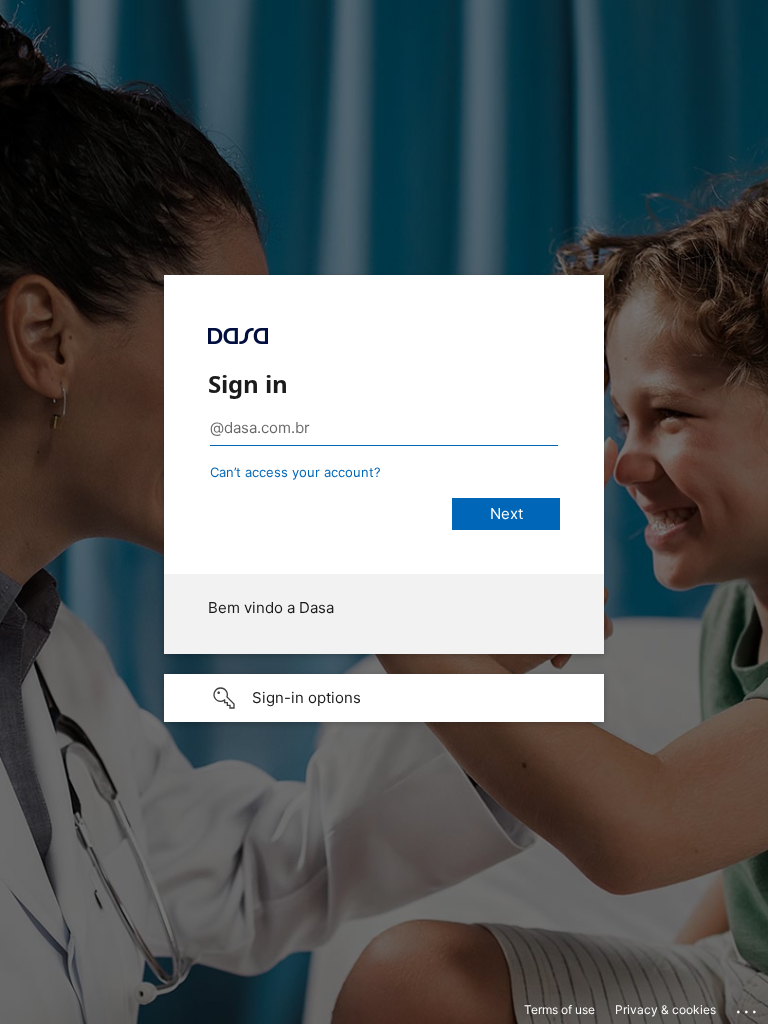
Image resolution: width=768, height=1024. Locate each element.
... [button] (748, 1007)
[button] (384, 698)
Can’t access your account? (295, 472)
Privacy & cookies (665, 1009)
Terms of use (559, 1009)
